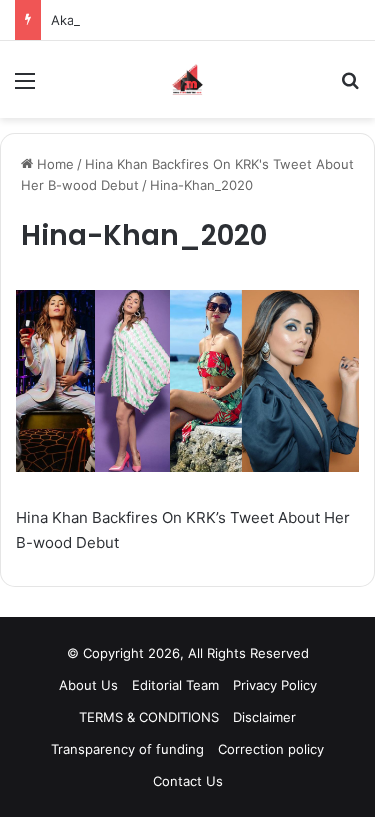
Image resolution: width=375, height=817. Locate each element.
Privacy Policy (275, 685)
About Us (88, 685)
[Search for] (350, 87)
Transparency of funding (127, 749)
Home (53, 164)
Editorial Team (175, 685)
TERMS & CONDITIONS (149, 717)
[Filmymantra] (187, 79)
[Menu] (25, 87)
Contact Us (188, 781)
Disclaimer (264, 717)
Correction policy (271, 749)
